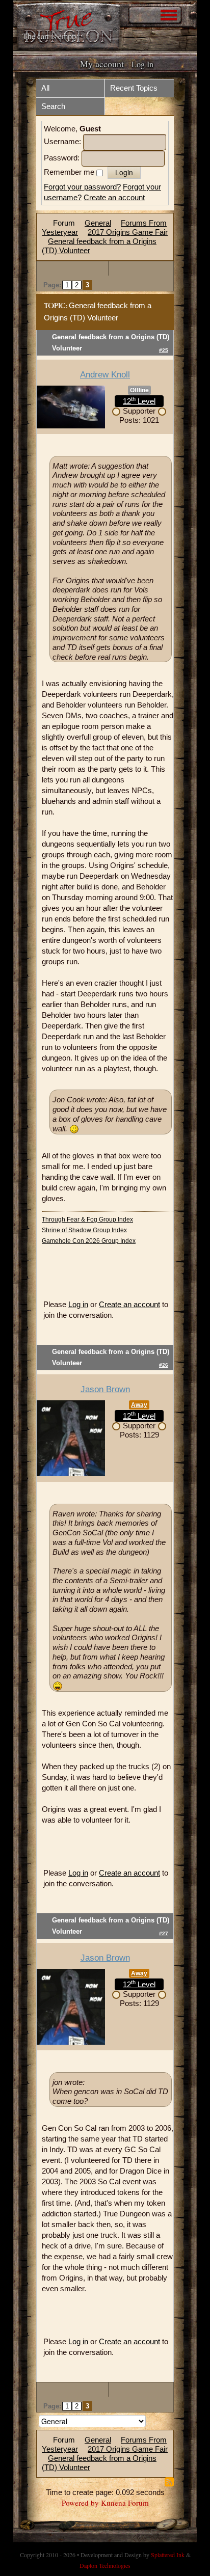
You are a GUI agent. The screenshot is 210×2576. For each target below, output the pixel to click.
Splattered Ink (168, 2555)
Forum (64, 223)
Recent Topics (134, 88)
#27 (164, 1933)
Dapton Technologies (105, 2565)
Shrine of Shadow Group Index (84, 1230)
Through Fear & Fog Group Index (87, 1219)
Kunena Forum (125, 2503)
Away (139, 1405)
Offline (139, 390)
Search (53, 106)
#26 (164, 1365)
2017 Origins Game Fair (128, 232)
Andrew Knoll (105, 375)
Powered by (80, 2503)
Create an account (114, 197)
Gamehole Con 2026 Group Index (89, 1241)
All (45, 88)
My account (102, 64)
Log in (78, 1304)
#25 (164, 350)
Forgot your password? (82, 187)
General (98, 223)
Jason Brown (105, 1389)
